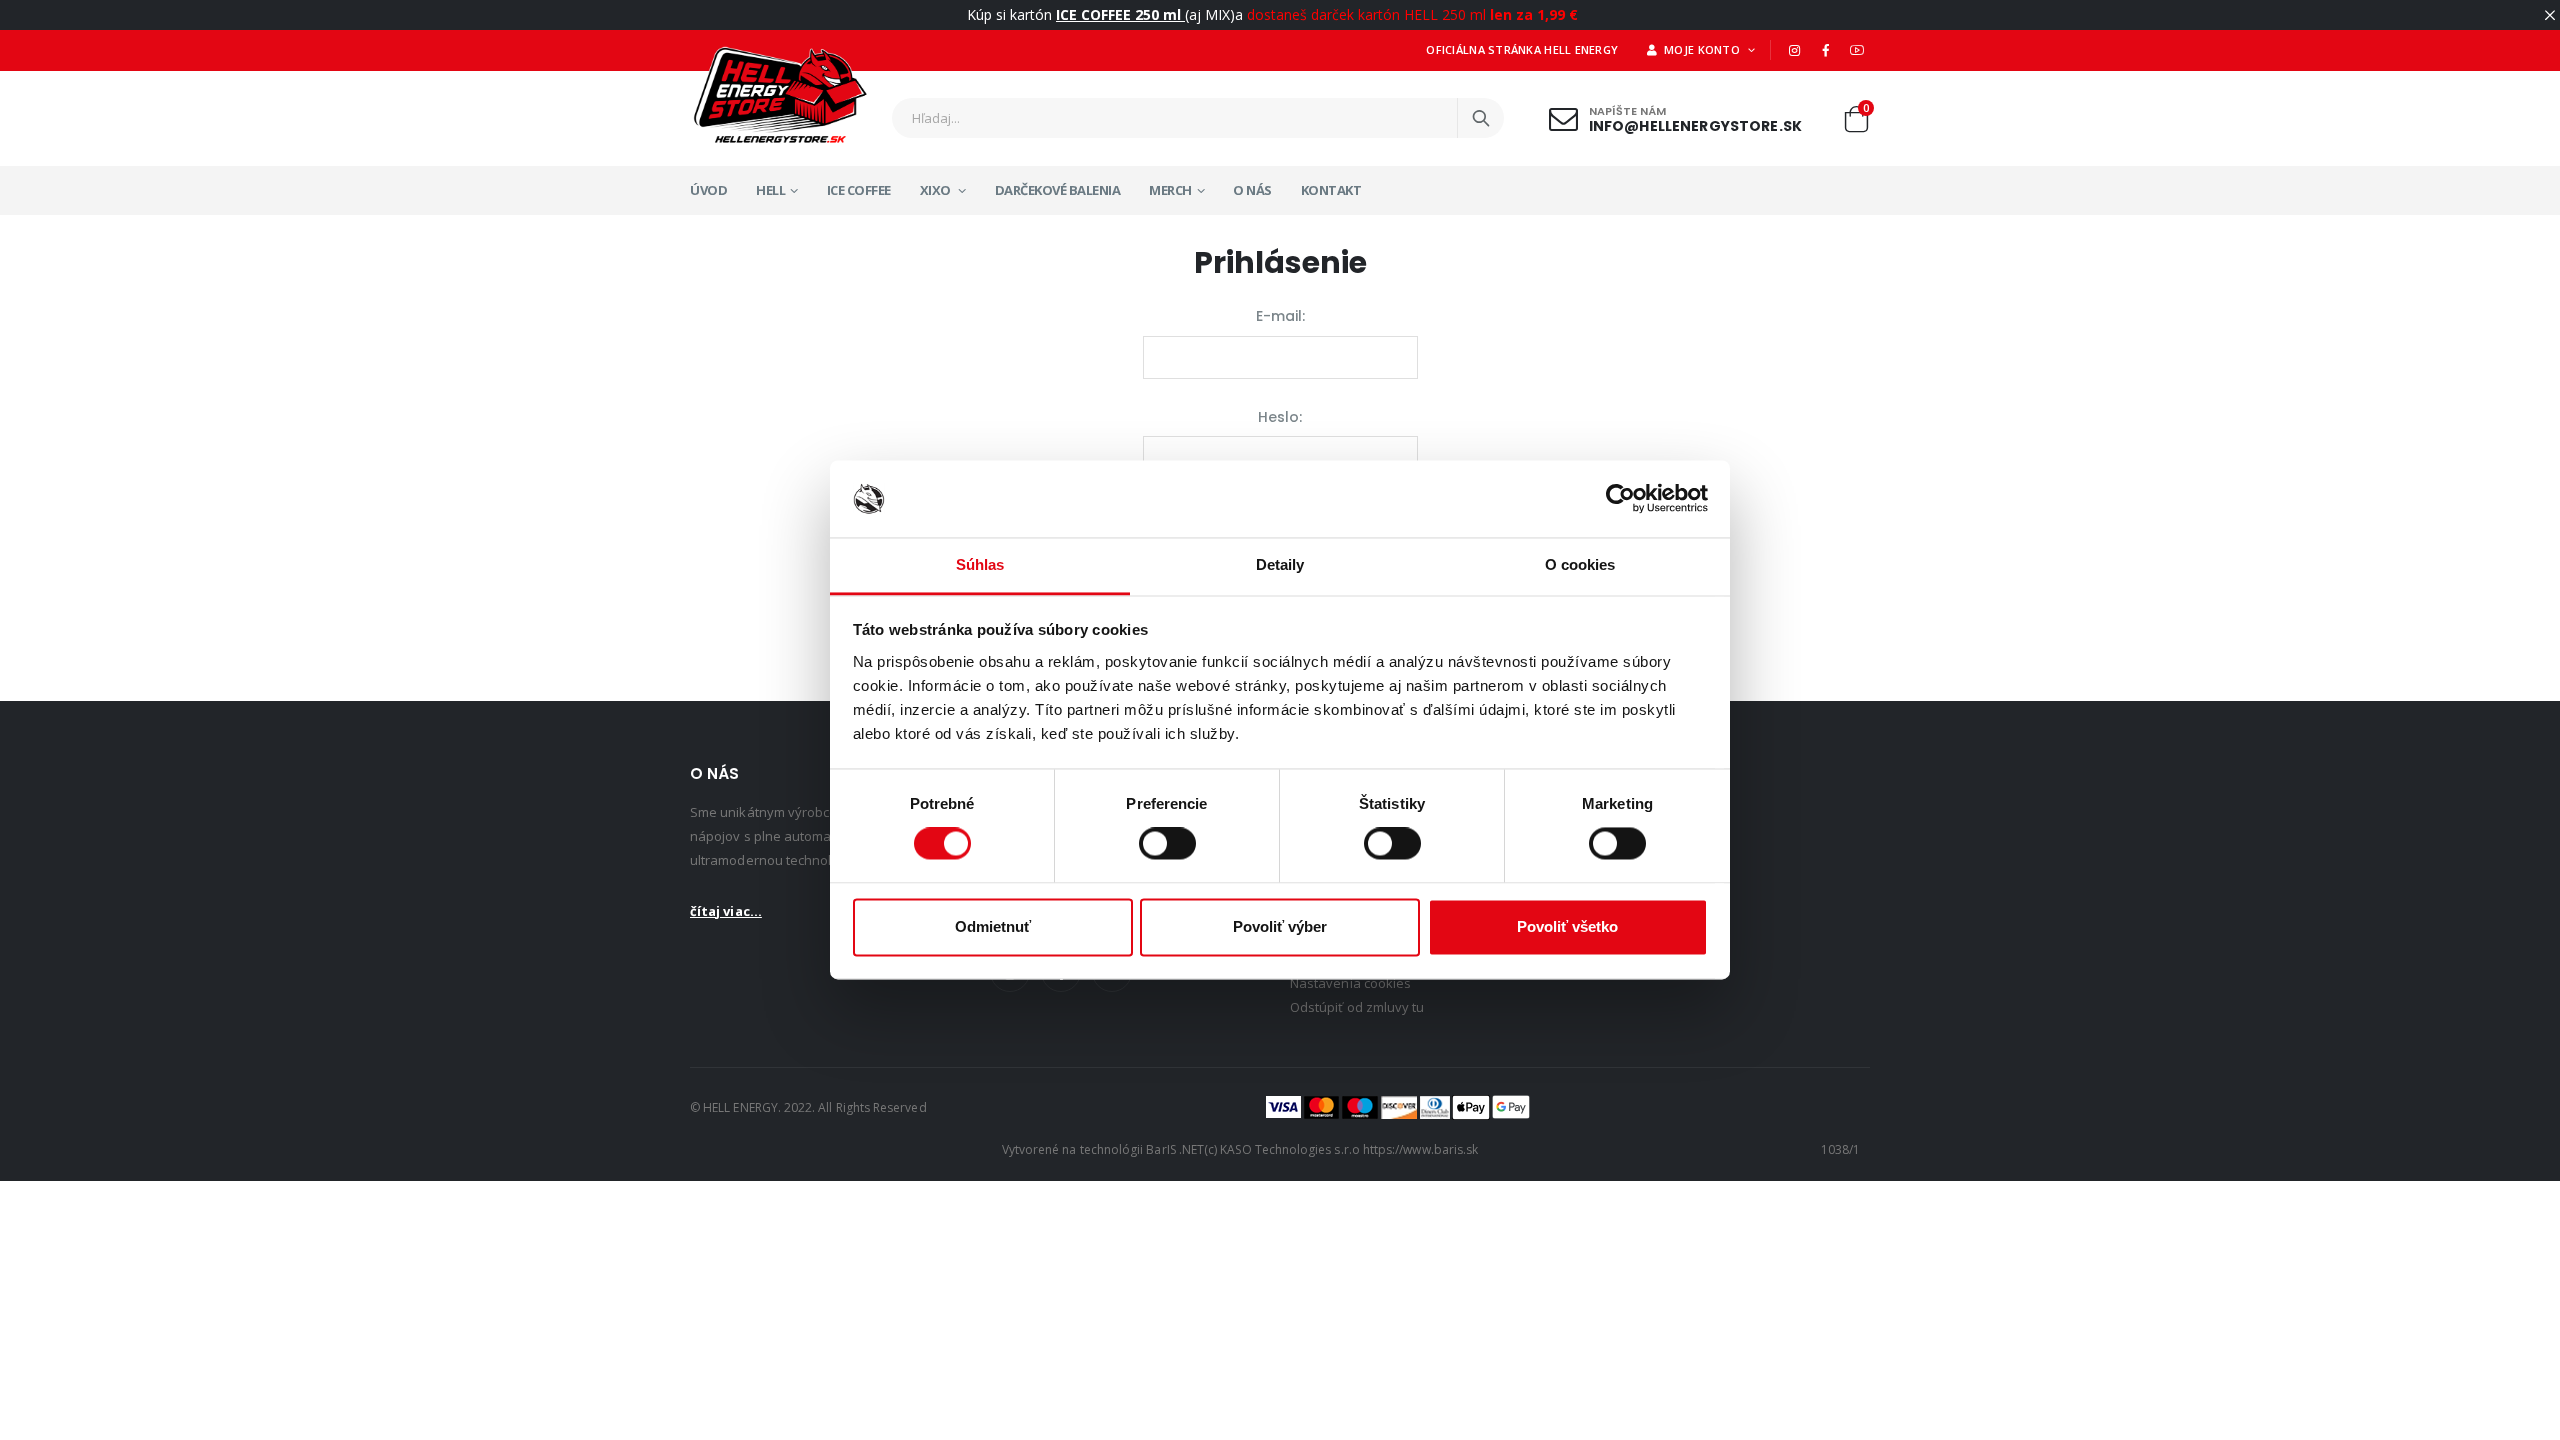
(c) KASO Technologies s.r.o (1282, 1149)
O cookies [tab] (1580, 564)
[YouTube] (1857, 50)
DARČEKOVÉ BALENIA (1058, 190)
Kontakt (1331, 190)
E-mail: (1280, 316)
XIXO (937, 190)
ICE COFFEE (859, 190)
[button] (1856, 123)
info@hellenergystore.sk (1695, 125)
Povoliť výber (1280, 926)
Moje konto (1701, 49)
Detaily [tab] (1280, 564)
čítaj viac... (726, 911)
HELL (770, 190)
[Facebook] (1826, 50)
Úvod (708, 190)
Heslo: (1280, 417)
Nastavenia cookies (1350, 983)
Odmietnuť (993, 926)
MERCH (1170, 190)
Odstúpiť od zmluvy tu (1357, 1007)
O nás (1252, 190)
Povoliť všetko (1567, 926)
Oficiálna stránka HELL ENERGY (1522, 49)
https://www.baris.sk (1420, 1149)
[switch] (1167, 844)
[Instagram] (1794, 50)
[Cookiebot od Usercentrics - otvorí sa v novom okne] (1620, 499)
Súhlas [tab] (980, 564)
